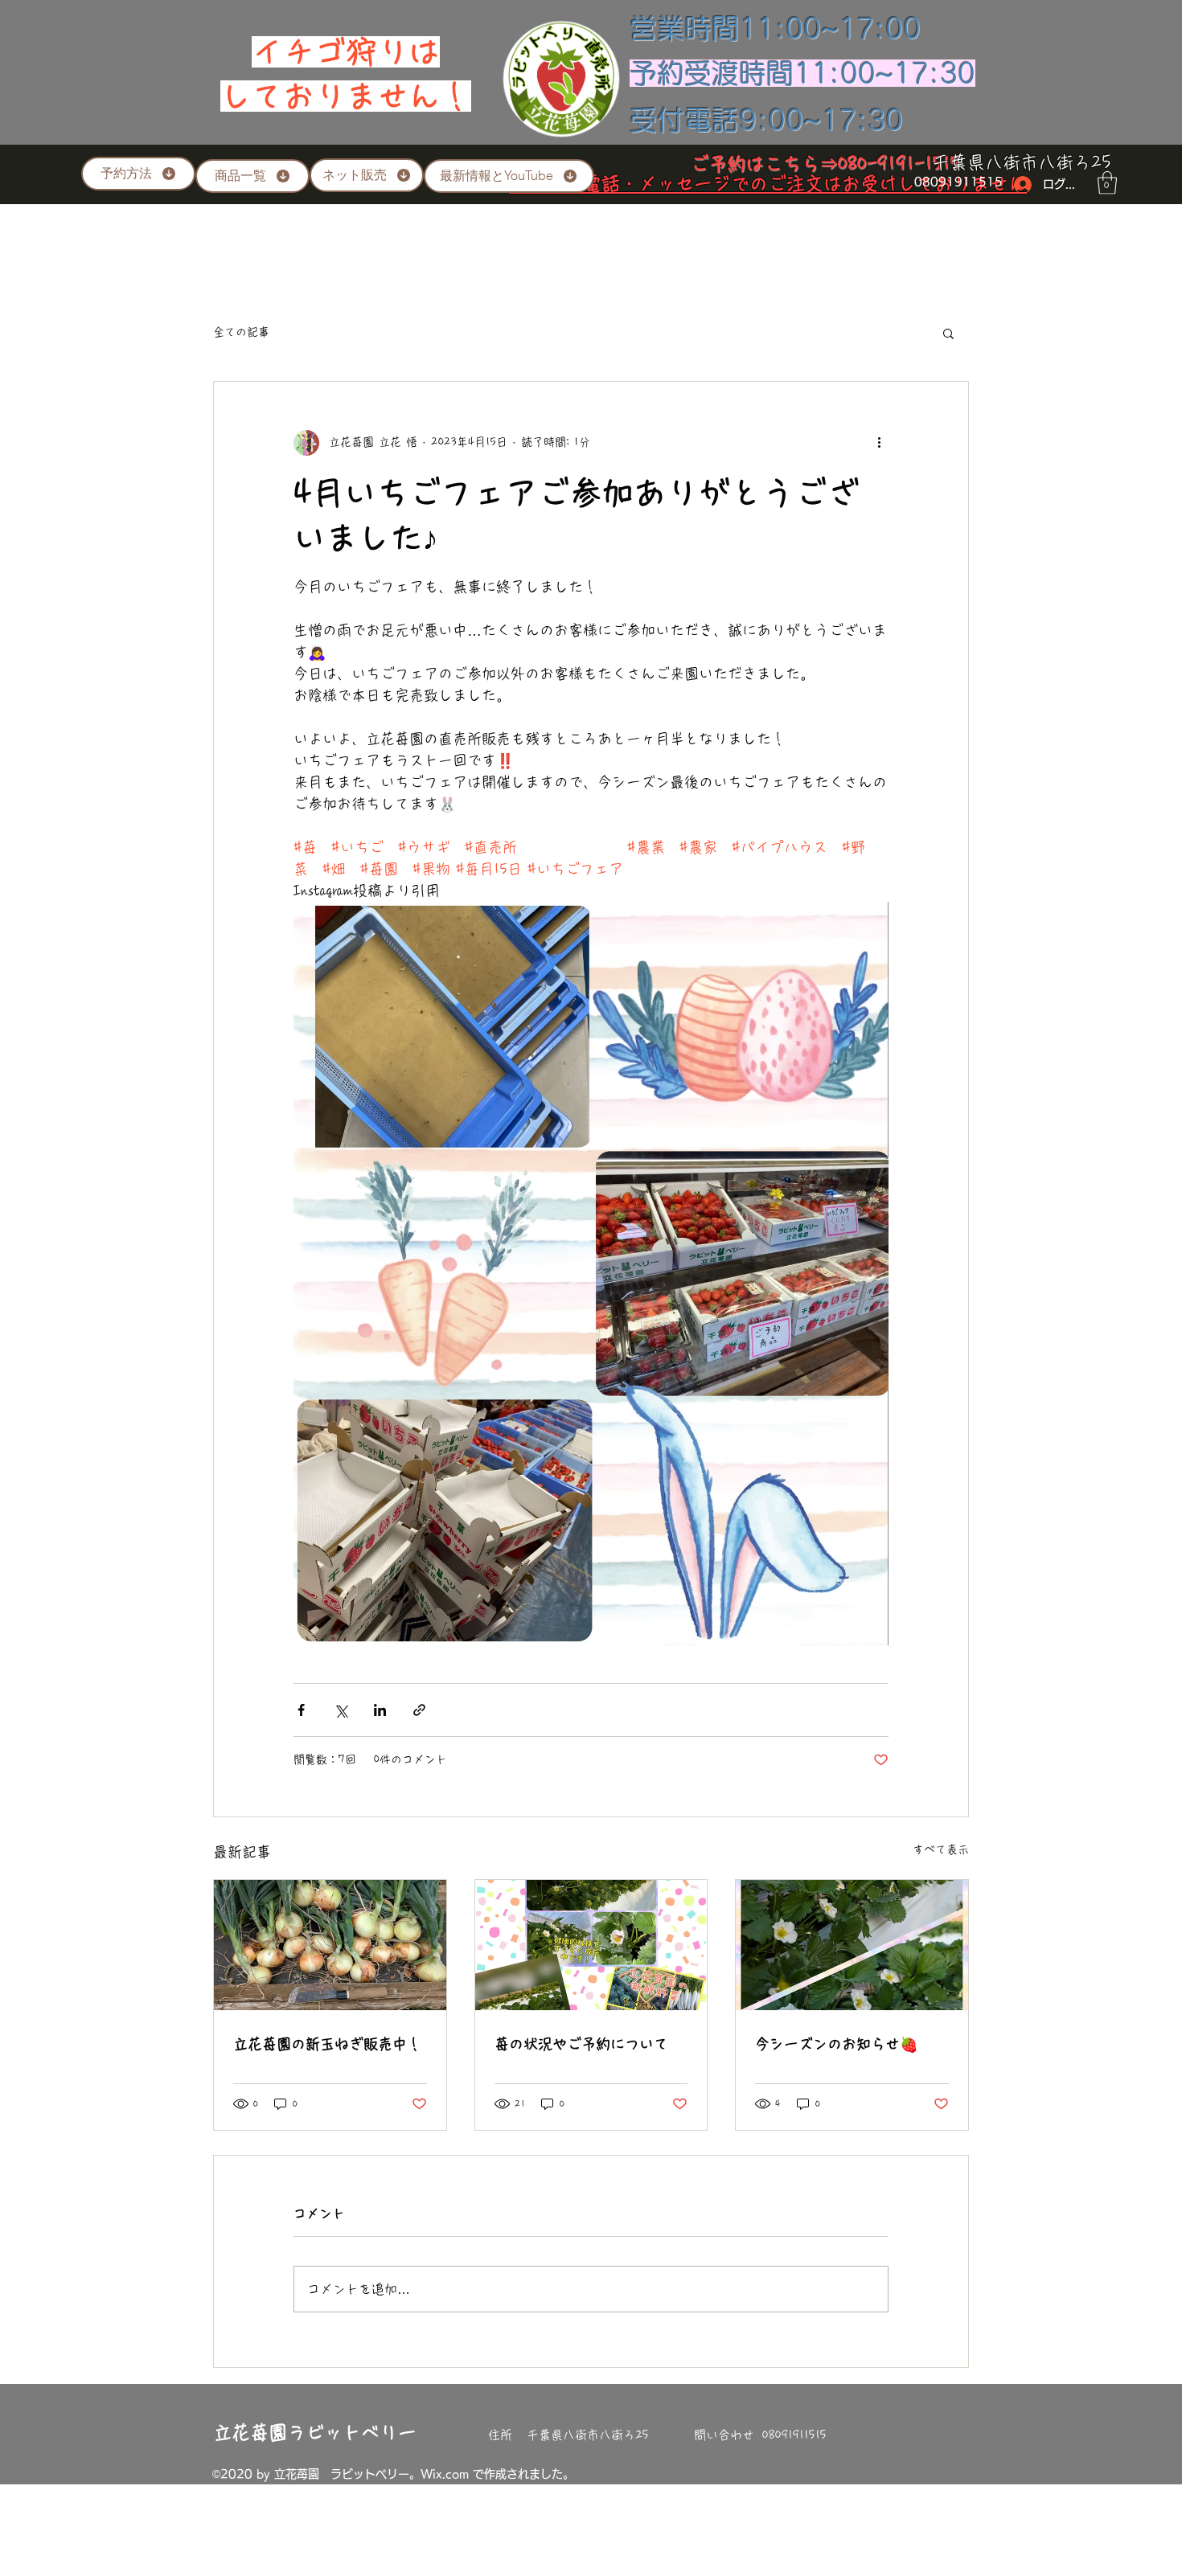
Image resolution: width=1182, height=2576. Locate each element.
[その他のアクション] (879, 443)
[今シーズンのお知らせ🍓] (852, 1945)
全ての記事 (241, 332)
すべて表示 (941, 1849)
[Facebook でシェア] (301, 1710)
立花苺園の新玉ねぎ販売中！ (327, 2044)
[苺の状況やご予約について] (591, 1945)
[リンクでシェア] (419, 1710)
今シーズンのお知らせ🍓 (836, 2044)
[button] (1107, 183)
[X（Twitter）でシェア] (341, 1710)
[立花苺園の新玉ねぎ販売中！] (330, 1945)
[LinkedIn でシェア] (380, 1710)
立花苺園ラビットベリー (315, 2433)
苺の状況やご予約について (581, 2044)
